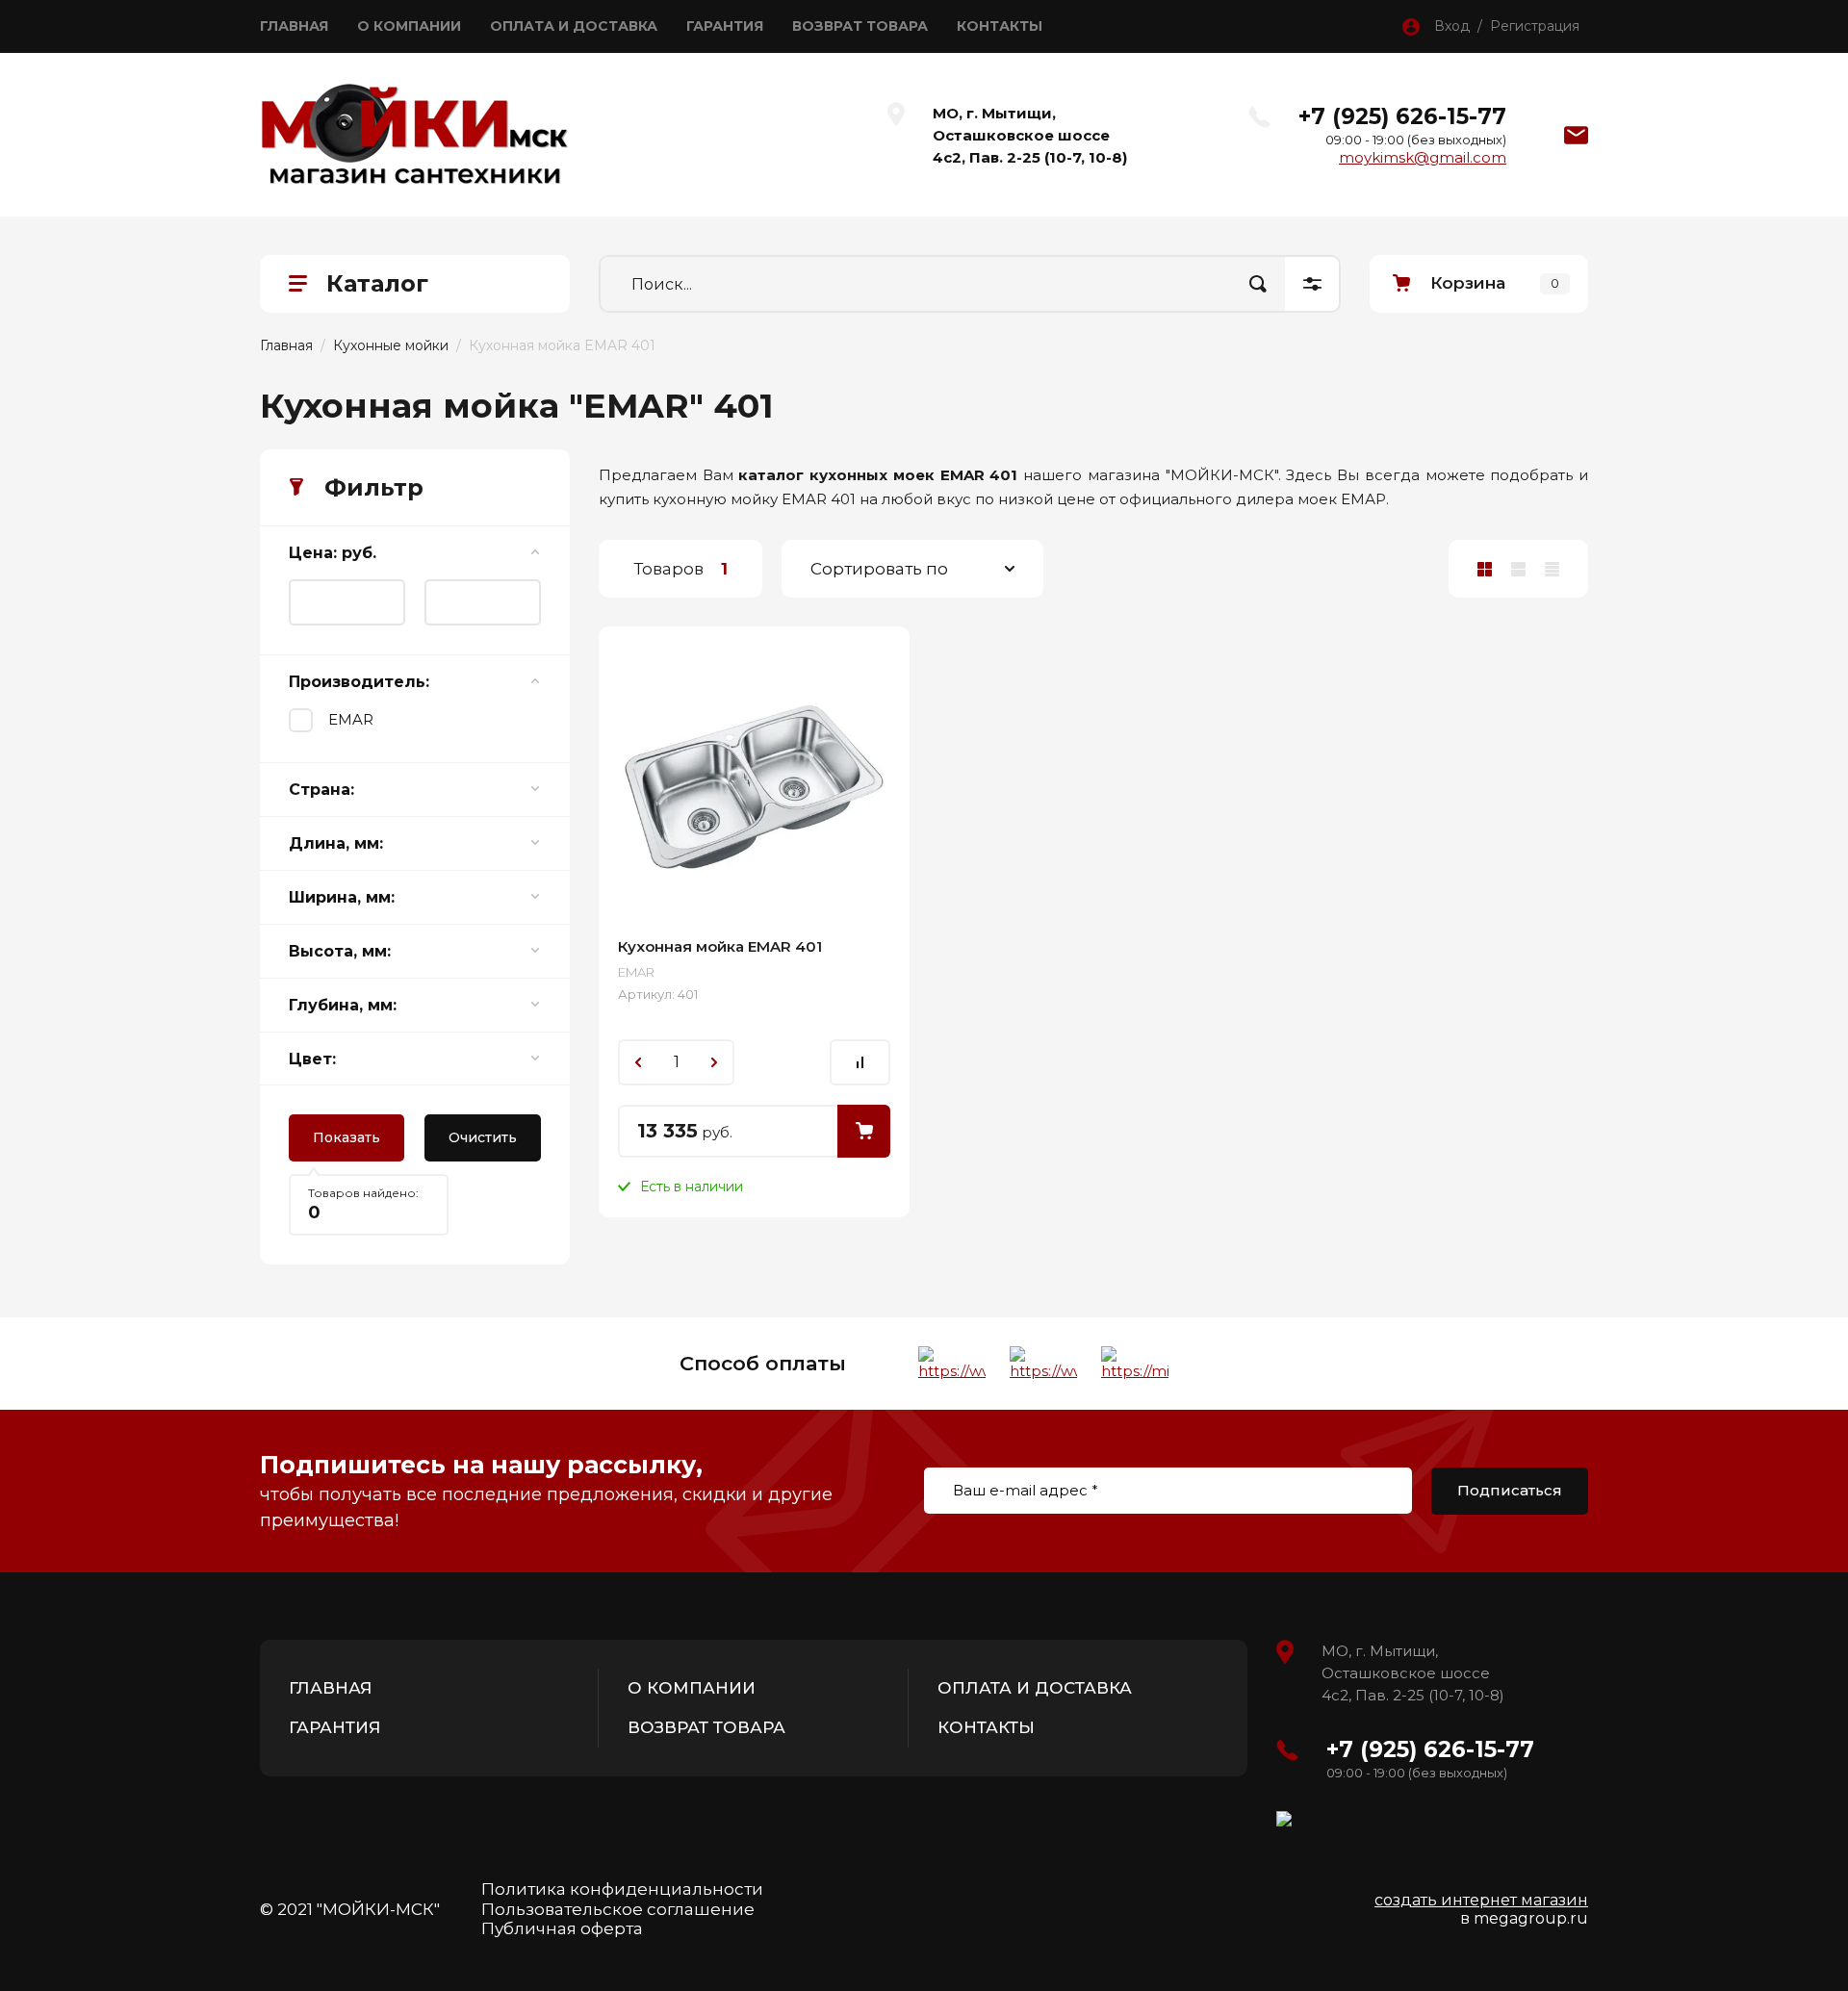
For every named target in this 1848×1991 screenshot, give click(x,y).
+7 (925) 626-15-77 (1402, 116)
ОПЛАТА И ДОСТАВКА (574, 26)
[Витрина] (1485, 569)
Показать (346, 1137)
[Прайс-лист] (1552, 569)
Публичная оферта (562, 1928)
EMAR (351, 719)
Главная (286, 345)
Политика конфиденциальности (622, 1889)
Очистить (483, 1137)
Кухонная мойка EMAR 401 (720, 946)
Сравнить (860, 1062)
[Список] (1518, 569)
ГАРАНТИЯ (725, 26)
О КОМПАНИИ (409, 26)
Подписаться (1510, 1490)
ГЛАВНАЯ (294, 26)
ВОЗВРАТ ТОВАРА (860, 26)
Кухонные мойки (391, 345)
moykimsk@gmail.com (1423, 157)
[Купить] (864, 1131)
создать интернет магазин (1481, 1900)
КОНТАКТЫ (1000, 26)
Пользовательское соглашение (618, 1909)
